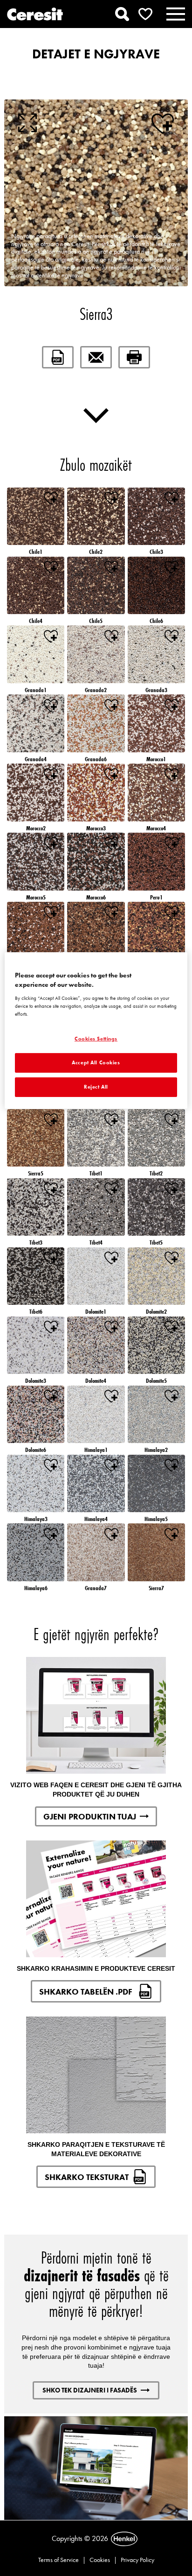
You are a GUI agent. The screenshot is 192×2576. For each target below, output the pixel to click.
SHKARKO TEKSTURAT (87, 2177)
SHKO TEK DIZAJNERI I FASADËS (90, 2390)
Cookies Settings (96, 1039)
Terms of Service (58, 2560)
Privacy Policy (137, 2560)
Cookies (100, 2560)
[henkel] (124, 2539)
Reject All (96, 1087)
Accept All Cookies (96, 1062)
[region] (96, 1030)
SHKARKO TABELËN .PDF (87, 1992)
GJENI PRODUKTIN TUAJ (90, 1816)
